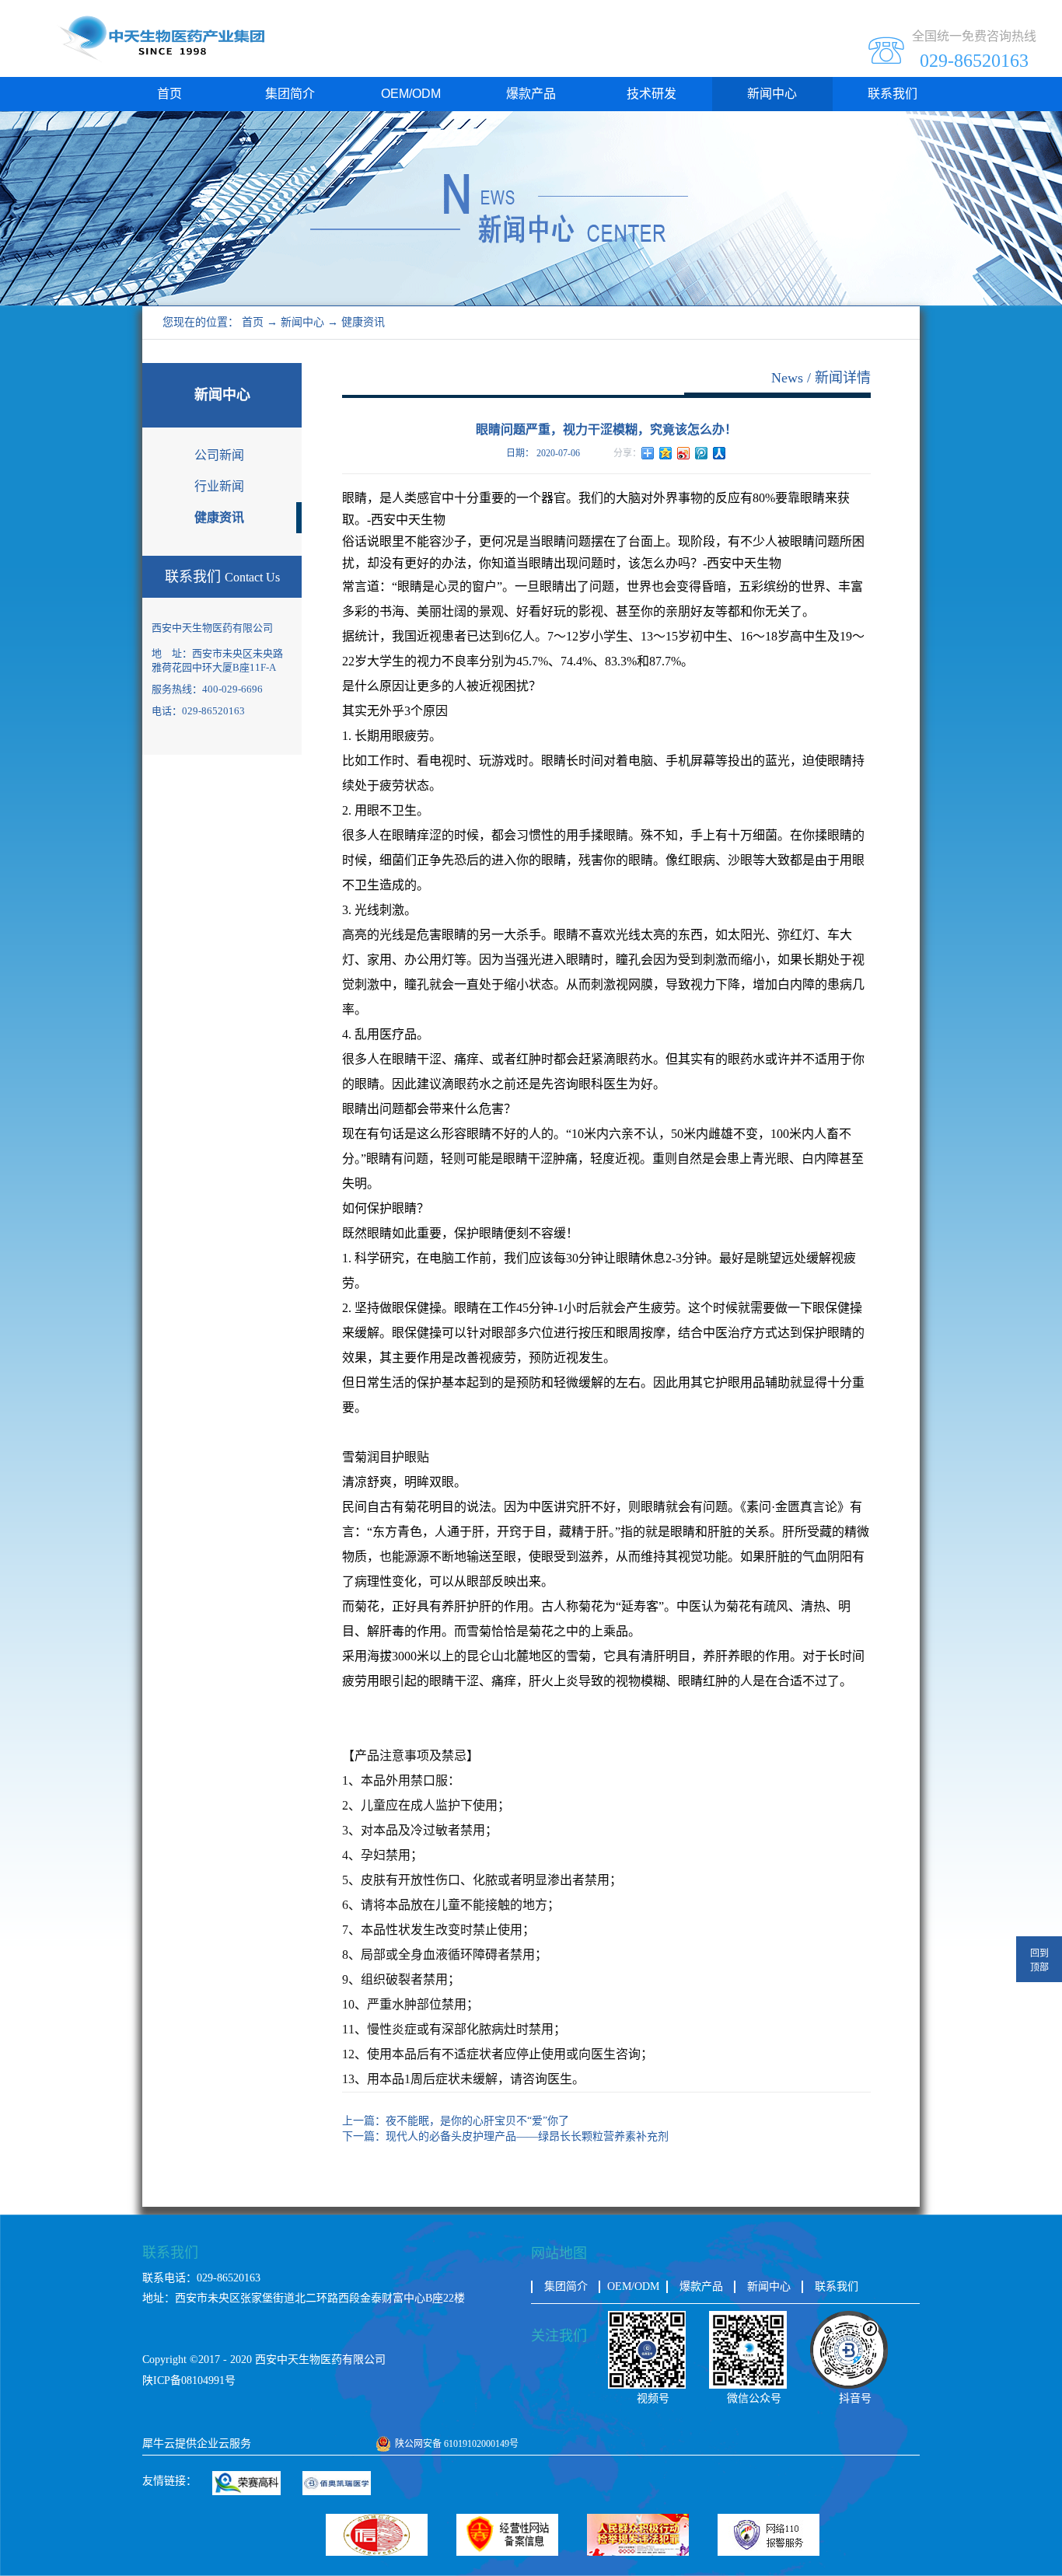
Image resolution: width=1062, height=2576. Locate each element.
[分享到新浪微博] (684, 453)
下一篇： (505, 2136)
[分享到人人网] (720, 453)
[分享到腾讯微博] (702, 453)
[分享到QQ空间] (666, 453)
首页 (169, 94)
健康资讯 (363, 322)
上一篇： (456, 2121)
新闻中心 (302, 322)
